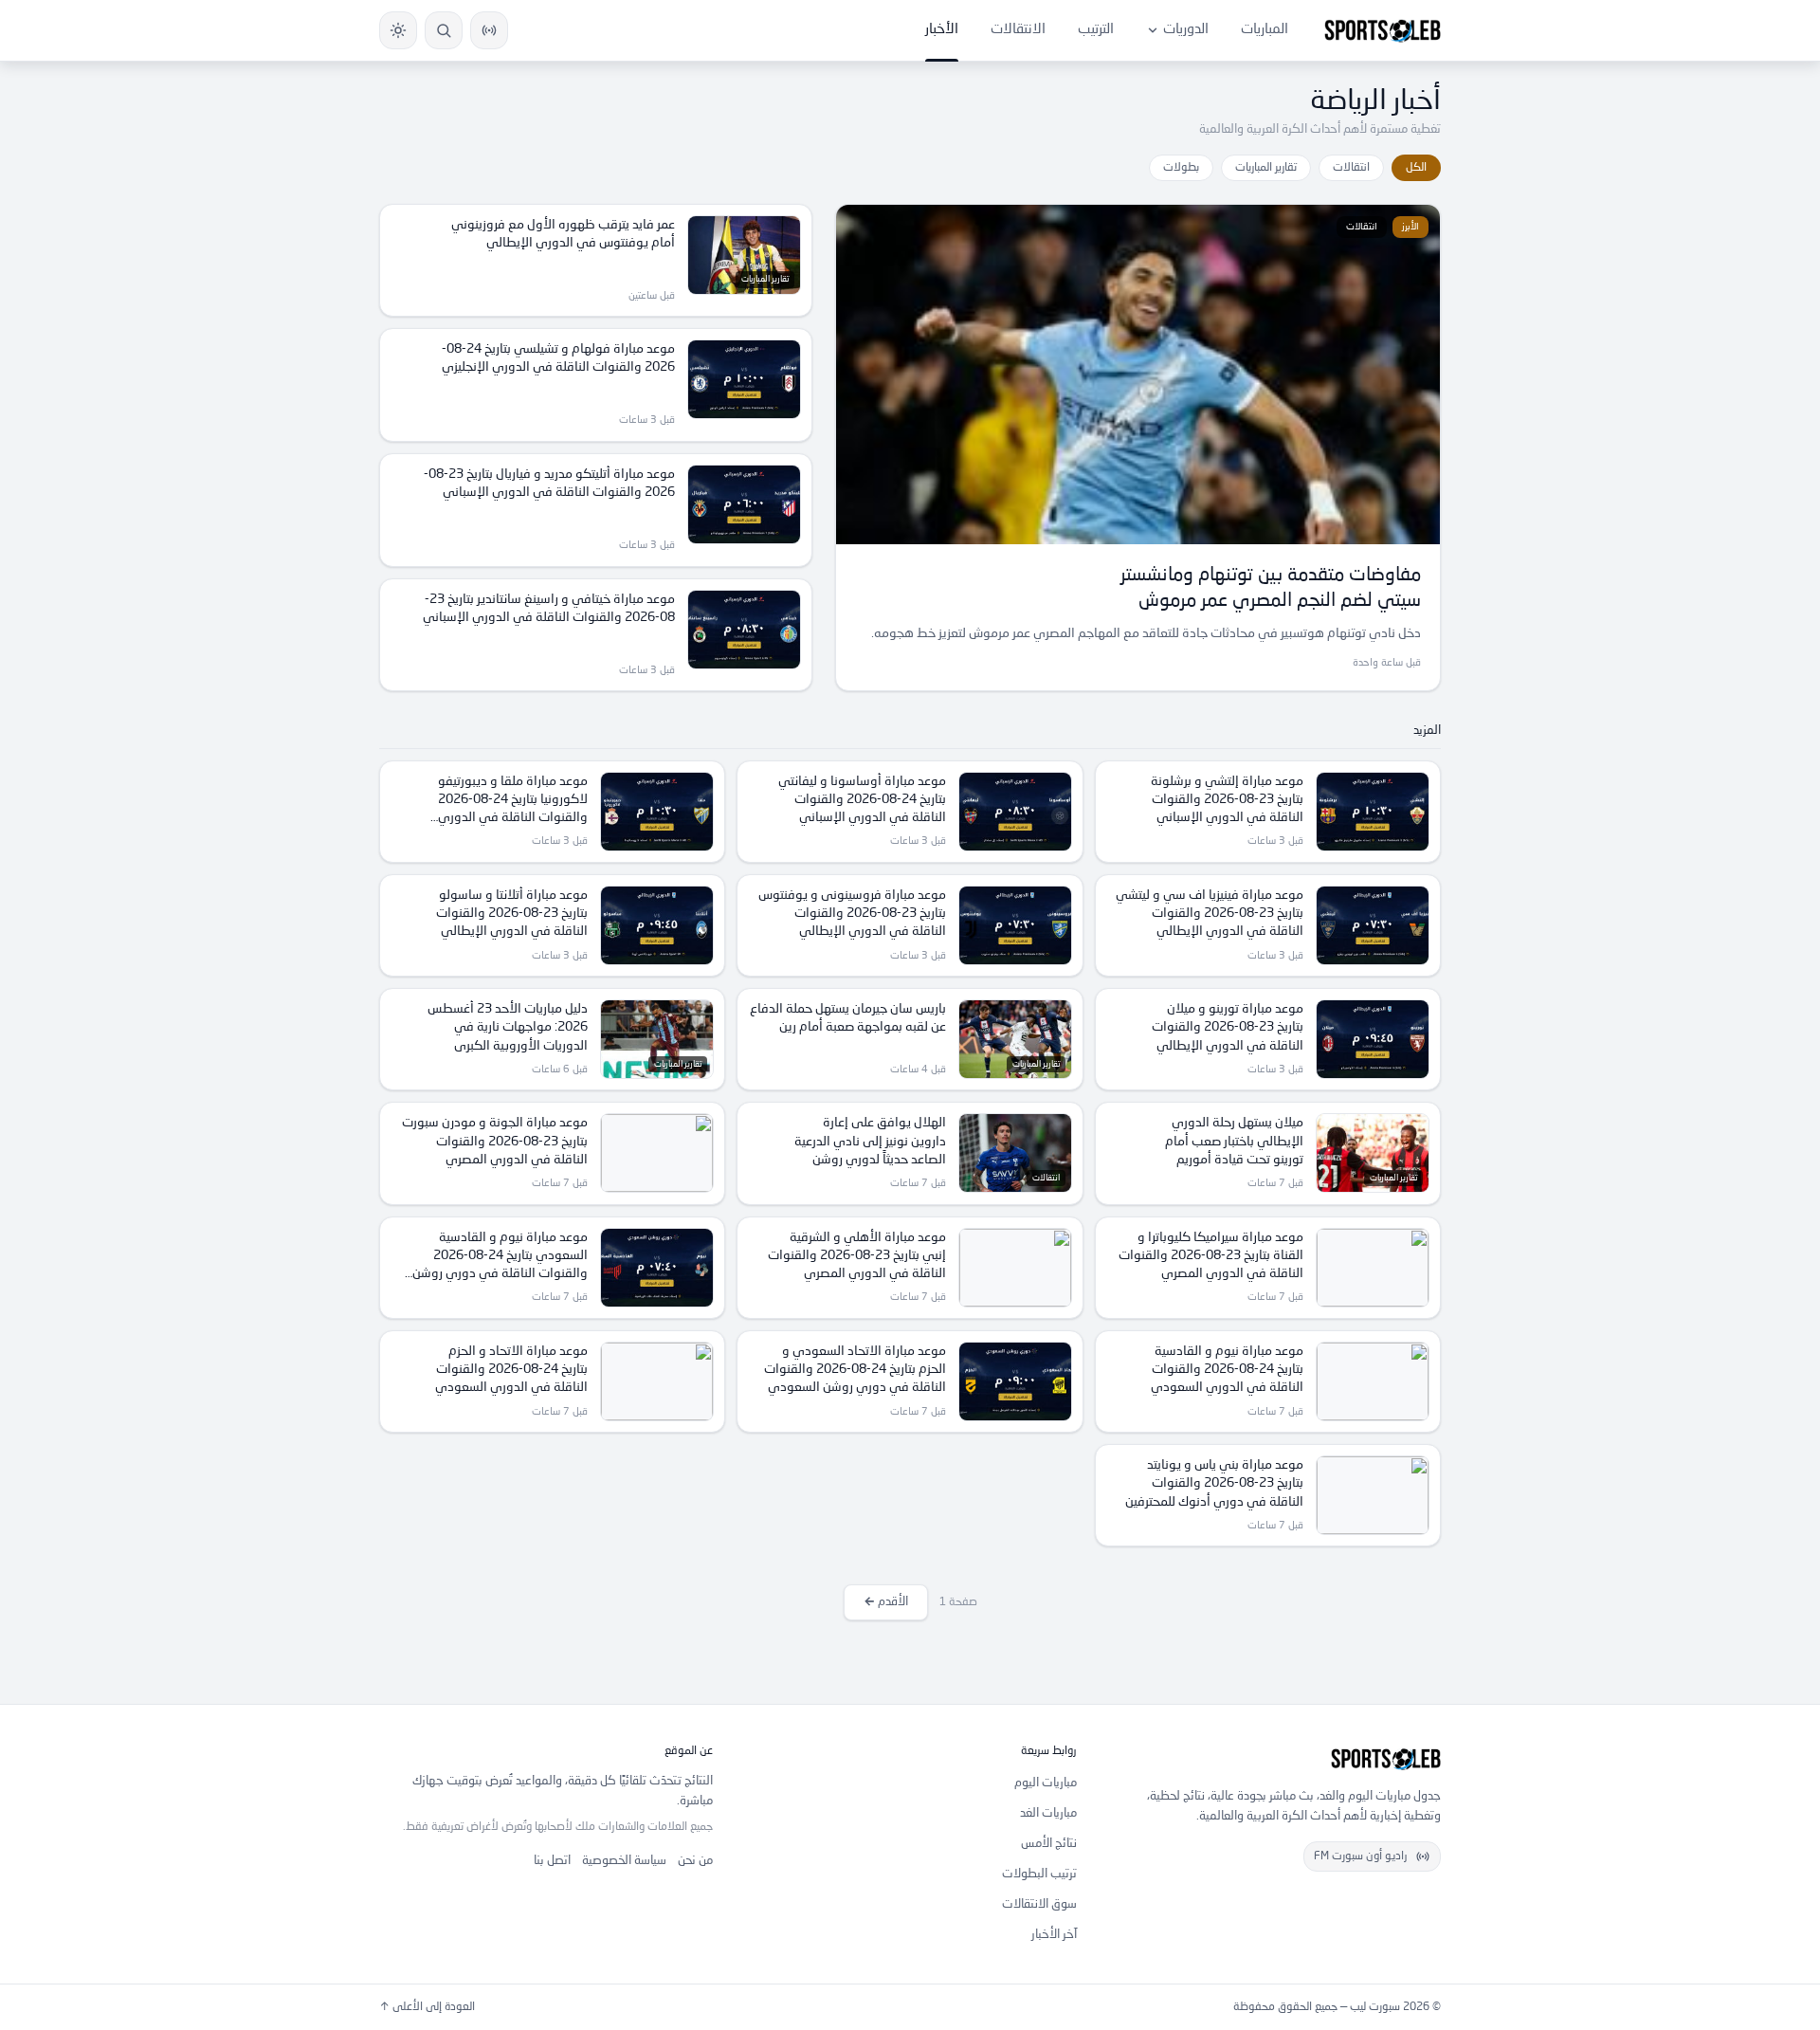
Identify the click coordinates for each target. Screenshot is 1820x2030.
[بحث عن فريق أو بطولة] (444, 30)
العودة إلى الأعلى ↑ (427, 2007)
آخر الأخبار (1054, 1935)
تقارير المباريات (1266, 168)
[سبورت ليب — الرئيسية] (1383, 30)
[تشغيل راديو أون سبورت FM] (489, 30)
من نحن (695, 1861)
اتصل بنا (552, 1861)
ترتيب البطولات (1039, 1874)
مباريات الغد (1048, 1813)
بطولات (1181, 168)
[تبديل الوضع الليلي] (398, 30)
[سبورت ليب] (1274, 1759)
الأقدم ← (886, 1602)
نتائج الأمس (1049, 1844)
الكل (1416, 168)
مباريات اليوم (1046, 1783)
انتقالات (1351, 168)
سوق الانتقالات (1039, 1904)
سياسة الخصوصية (624, 1861)
